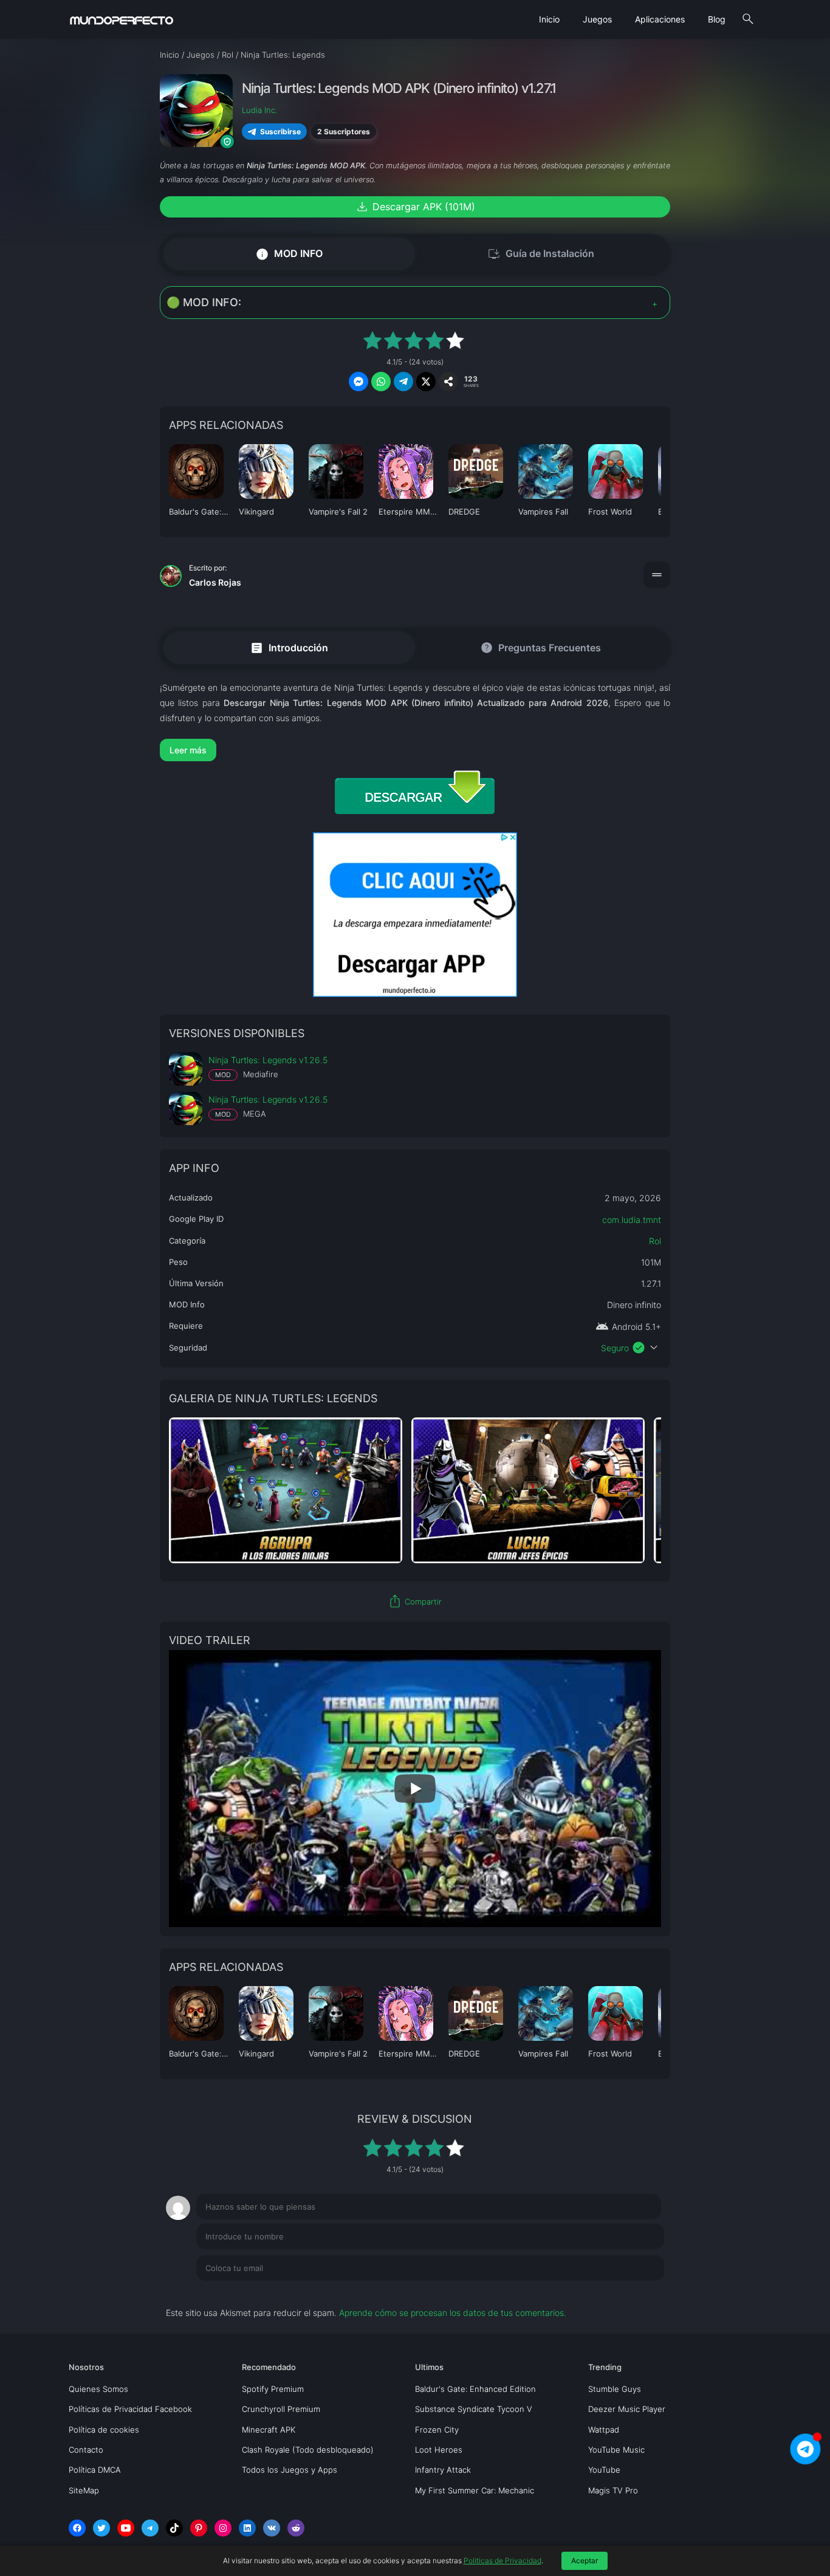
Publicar (633, 2293)
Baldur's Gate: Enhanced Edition (475, 2389)
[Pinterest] (199, 2528)
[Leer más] (415, 750)
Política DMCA (95, 2470)
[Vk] (272, 2528)
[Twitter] (101, 2528)
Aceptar (585, 2561)
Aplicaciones (660, 19)
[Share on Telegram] (403, 382)
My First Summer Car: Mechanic (475, 2490)
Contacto (86, 2450)
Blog (717, 19)
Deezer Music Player (627, 2409)
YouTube (604, 2470)
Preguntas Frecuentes (540, 648)
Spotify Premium (273, 2389)
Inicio (549, 19)
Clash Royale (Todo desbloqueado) (308, 2450)
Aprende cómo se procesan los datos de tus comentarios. (453, 2313)
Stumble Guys (615, 2389)
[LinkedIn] (247, 2528)
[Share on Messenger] (358, 382)
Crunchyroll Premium (281, 2409)
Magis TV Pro (613, 2490)
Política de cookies (104, 2430)
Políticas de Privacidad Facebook (130, 2409)
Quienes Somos (98, 2389)
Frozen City (437, 2430)
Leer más (188, 750)
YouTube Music (616, 2450)
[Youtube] (126, 2528)
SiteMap (84, 2490)
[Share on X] (426, 382)
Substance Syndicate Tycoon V (474, 2409)
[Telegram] (150, 2528)
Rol (655, 1241)
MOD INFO (289, 254)
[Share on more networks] (448, 382)
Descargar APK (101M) (415, 207)
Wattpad (604, 2430)
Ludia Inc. (259, 110)
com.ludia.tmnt (632, 1220)
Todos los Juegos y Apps (290, 2470)
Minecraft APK (269, 2430)
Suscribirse (280, 131)
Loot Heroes (439, 2450)
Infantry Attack (443, 2470)
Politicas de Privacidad (502, 2561)
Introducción (289, 647)
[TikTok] (174, 2528)
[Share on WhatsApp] (381, 382)
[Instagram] (223, 2528)
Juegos (597, 19)
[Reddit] (296, 2528)
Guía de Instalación (541, 254)
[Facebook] (77, 2528)
